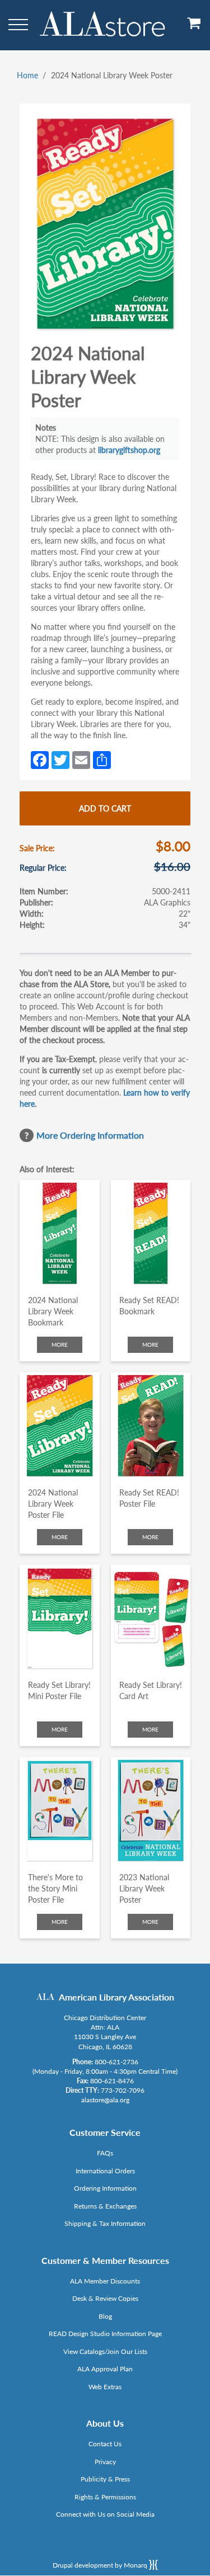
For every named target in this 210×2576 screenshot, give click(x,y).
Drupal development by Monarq (101, 2565)
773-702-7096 (123, 2090)
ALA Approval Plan (105, 2369)
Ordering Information (105, 2188)
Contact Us (105, 2444)
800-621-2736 (116, 2062)
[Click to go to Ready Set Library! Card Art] (151, 1618)
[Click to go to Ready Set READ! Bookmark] (151, 1233)
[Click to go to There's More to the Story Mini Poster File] (60, 1810)
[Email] (81, 759)
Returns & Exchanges (105, 2206)
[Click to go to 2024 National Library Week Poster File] (60, 1426)
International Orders (105, 2171)
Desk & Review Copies (105, 2298)
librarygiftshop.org (129, 450)
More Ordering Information (90, 1135)
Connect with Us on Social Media (105, 2514)
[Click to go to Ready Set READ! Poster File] (151, 1426)
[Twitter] (60, 759)
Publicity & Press (105, 2479)
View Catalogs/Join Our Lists (105, 2351)
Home (27, 75)
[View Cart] (194, 27)
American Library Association (116, 1997)
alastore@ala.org (105, 2100)
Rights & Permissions (105, 2497)
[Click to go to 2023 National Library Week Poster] (151, 1810)
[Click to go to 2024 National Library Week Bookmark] (60, 1233)
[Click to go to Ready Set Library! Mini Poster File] (60, 1618)
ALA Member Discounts (105, 2281)
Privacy (105, 2462)
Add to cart (105, 808)
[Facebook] (40, 759)
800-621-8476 (112, 2081)
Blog (105, 2316)
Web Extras (105, 2387)
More (60, 1344)
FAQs (105, 2153)
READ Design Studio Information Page (105, 2334)
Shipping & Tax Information (105, 2223)
